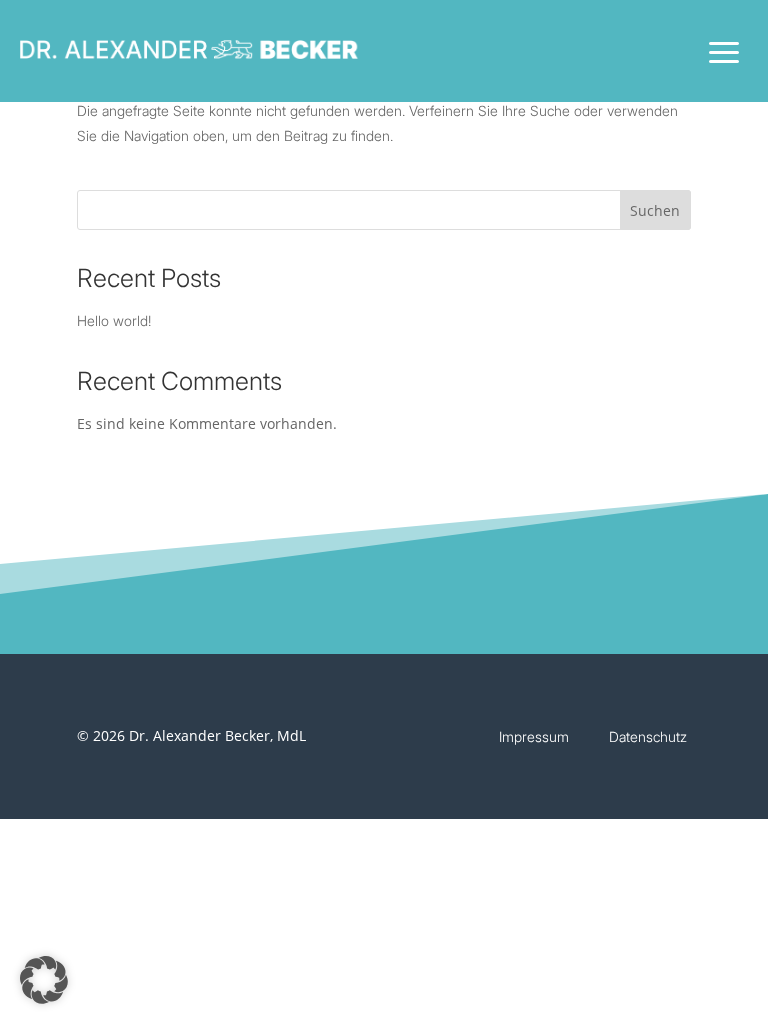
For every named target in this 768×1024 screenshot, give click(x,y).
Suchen (655, 210)
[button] (44, 980)
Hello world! (114, 320)
